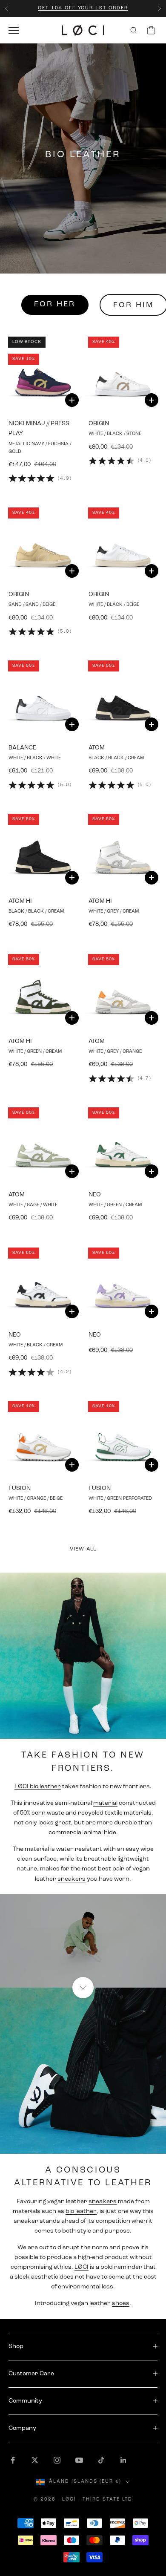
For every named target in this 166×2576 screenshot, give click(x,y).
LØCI (82, 2267)
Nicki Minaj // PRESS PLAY (39, 429)
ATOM (97, 748)
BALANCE (22, 748)
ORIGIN (99, 424)
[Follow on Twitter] (35, 2460)
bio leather (81, 2211)
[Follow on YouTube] (79, 2460)
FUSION (20, 1488)
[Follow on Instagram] (57, 2460)
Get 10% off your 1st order (83, 8)
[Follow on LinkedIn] (123, 2460)
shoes (121, 2304)
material (105, 1803)
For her (55, 305)
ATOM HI (20, 901)
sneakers (72, 1879)
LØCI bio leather (38, 1787)
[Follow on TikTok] (101, 2460)
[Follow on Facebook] (13, 2460)
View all (83, 1549)
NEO (95, 1195)
